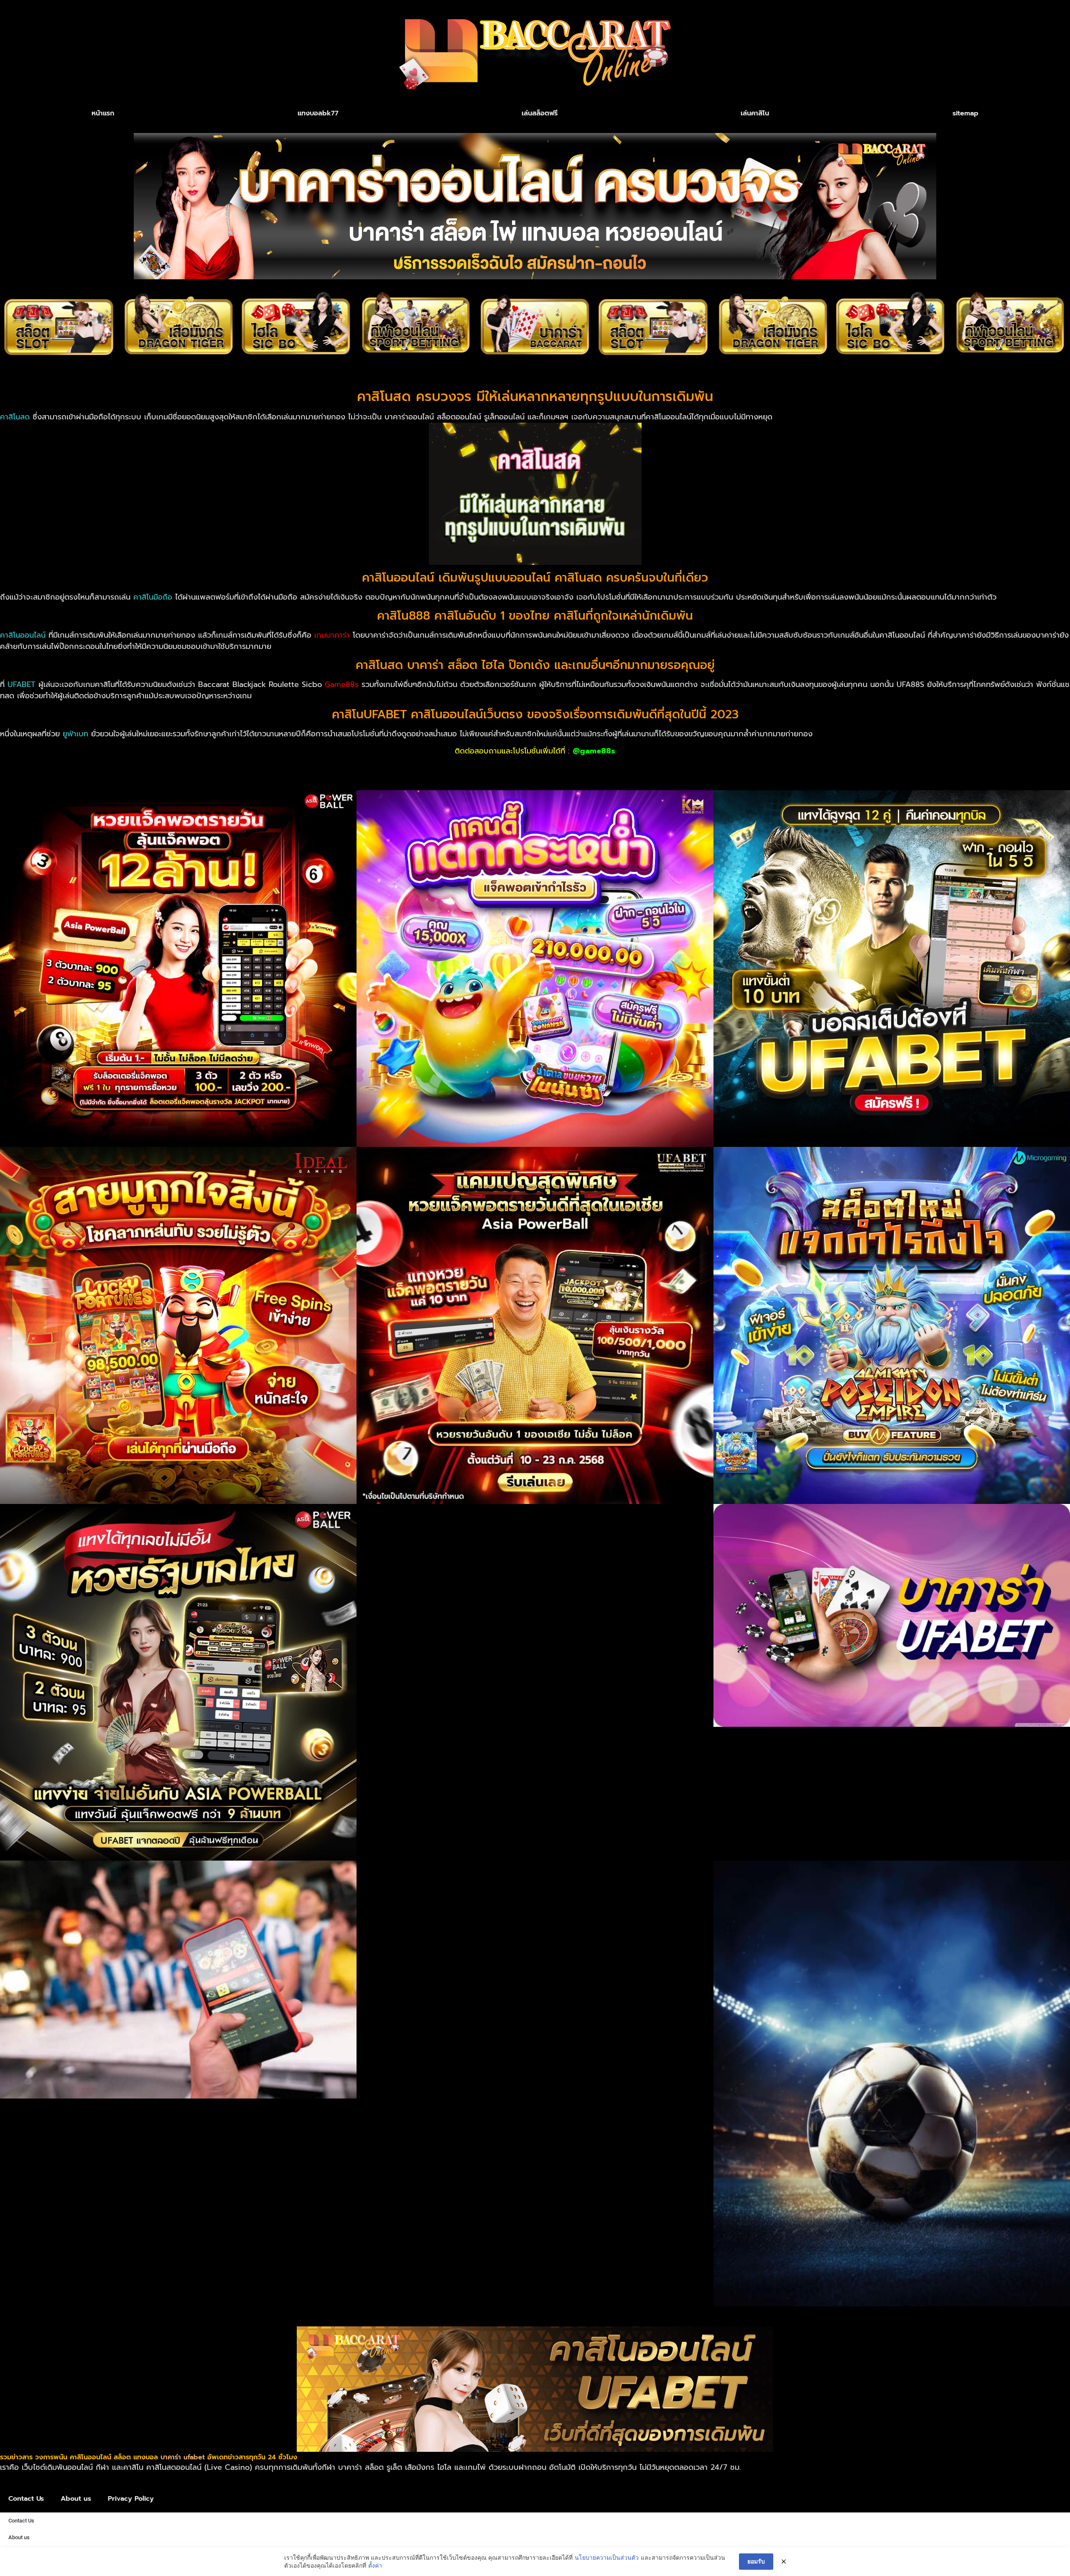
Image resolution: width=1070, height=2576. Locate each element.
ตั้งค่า (375, 2565)
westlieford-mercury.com (507, 768)
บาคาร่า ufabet (183, 2457)
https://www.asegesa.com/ (769, 768)
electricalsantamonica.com (411, 768)
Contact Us (26, 2499)
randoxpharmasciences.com (222, 768)
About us (76, 2499)
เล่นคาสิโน (755, 113)
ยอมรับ (756, 2561)
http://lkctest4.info (135, 768)
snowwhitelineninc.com (318, 768)
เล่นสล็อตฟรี (540, 113)
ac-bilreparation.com (592, 768)
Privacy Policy (131, 2499)
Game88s (342, 684)
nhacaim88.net (27, 768)
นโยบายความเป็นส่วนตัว (607, 2557)
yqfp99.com (77, 768)
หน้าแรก (103, 113)
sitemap (966, 113)
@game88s (594, 751)
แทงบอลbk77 (318, 113)
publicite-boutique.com (674, 768)
